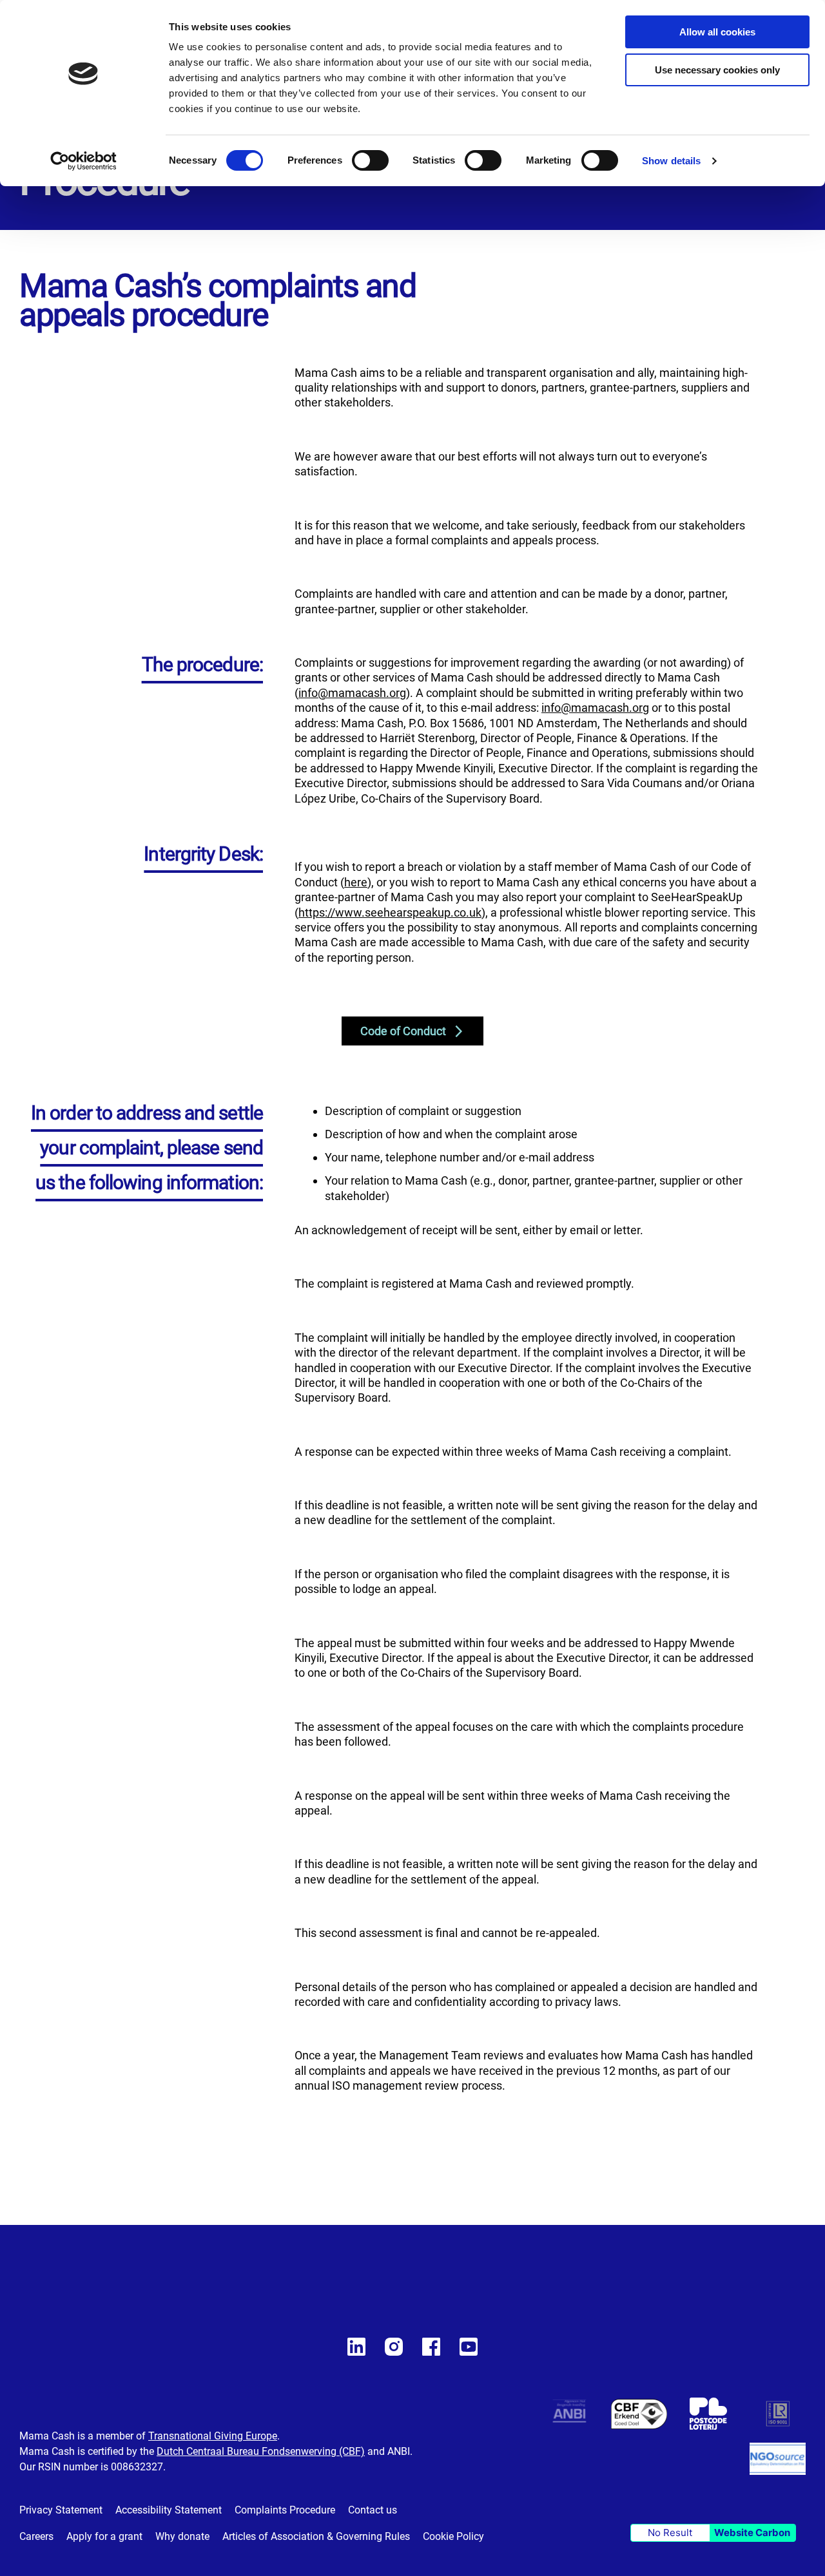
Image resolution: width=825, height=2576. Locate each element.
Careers (36, 2536)
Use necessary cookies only (717, 70)
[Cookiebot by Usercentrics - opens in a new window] (83, 161)
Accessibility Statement (169, 2510)
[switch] (370, 162)
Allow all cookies (717, 32)
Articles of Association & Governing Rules (316, 2536)
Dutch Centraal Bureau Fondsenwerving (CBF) (261, 2451)
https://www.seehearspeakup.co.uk (390, 912)
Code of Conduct (403, 1031)
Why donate (182, 2536)
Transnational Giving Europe (213, 2436)
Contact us (373, 2510)
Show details (671, 161)
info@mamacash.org (352, 693)
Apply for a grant (104, 2536)
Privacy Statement (61, 2510)
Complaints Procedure (285, 2510)
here (356, 882)
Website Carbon (752, 2533)
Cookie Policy (453, 2536)
